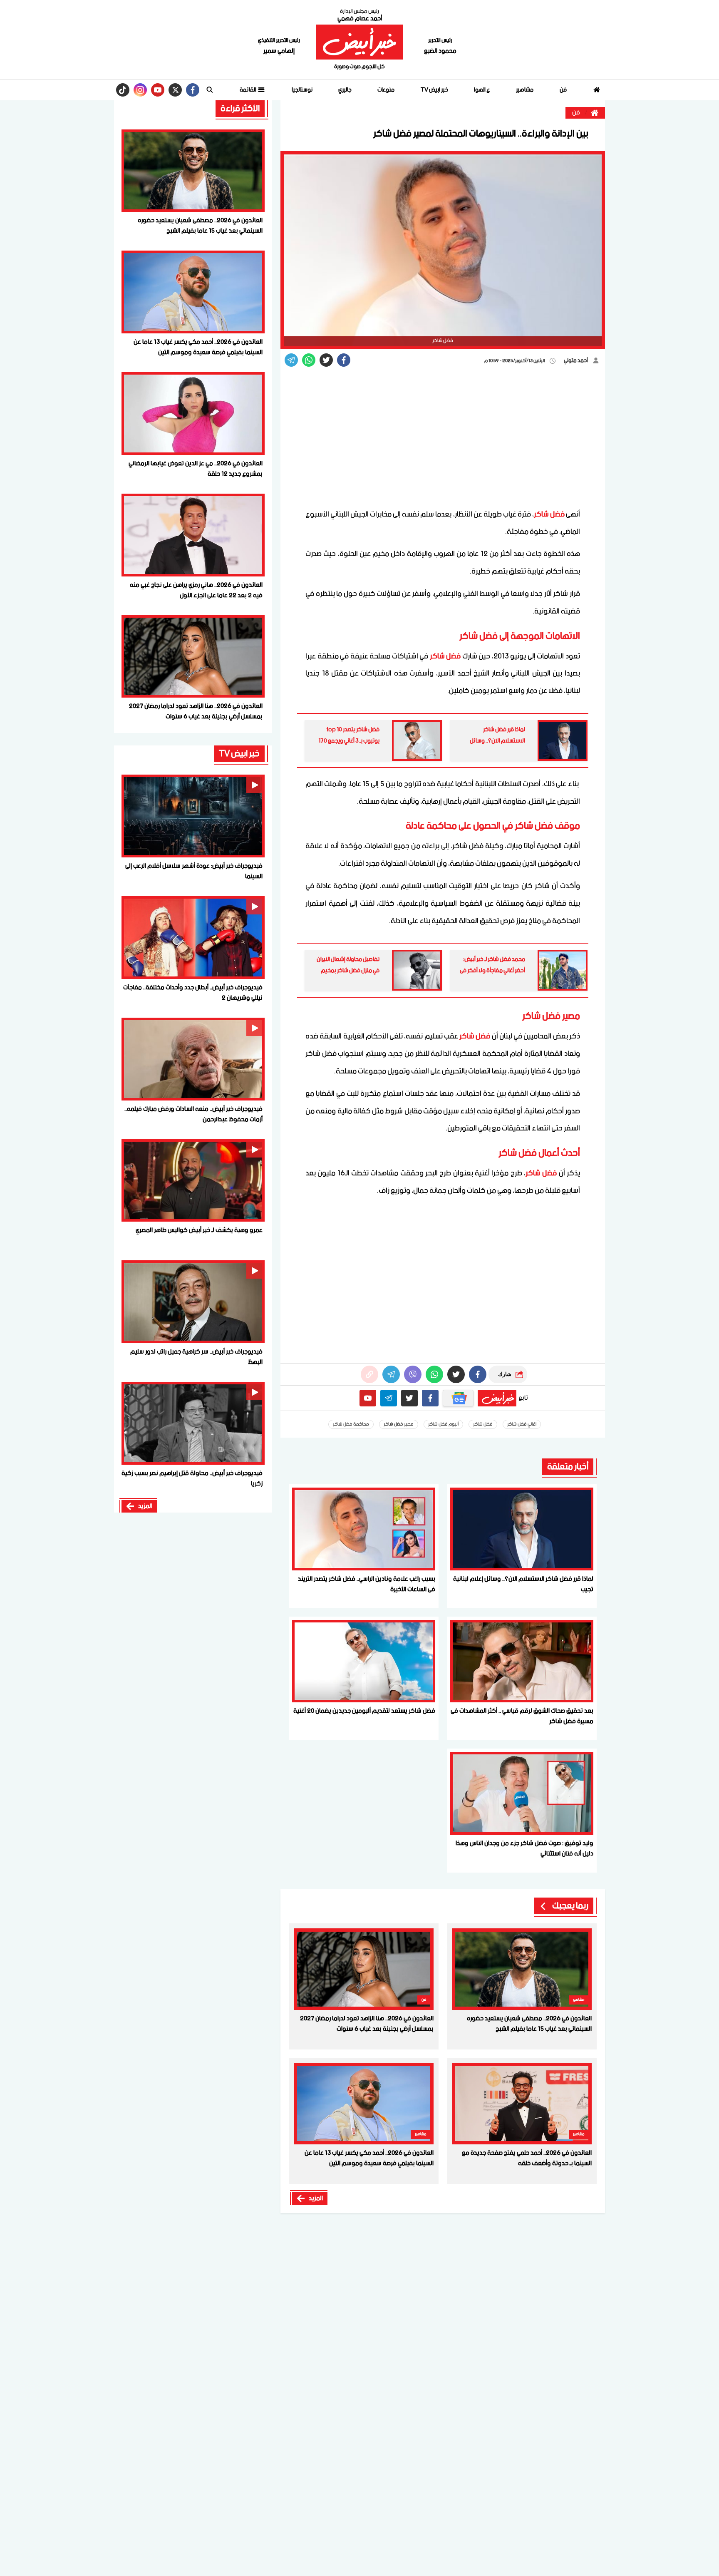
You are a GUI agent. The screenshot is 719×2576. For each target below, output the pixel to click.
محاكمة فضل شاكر (351, 1424)
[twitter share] (326, 360)
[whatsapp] (369, 1374)
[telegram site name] (389, 1398)
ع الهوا (482, 90)
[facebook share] (344, 360)
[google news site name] (458, 1398)
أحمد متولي (576, 361)
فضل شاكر (549, 514)
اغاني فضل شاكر (522, 1424)
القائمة (248, 90)
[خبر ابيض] (359, 42)
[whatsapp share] (309, 360)
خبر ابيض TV (434, 90)
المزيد (316, 2198)
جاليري (345, 90)
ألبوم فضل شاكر (443, 1424)
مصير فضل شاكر (399, 1424)
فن (563, 90)
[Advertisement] (443, 440)
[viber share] (291, 360)
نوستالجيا (302, 90)
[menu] (210, 90)
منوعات (386, 90)
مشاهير (525, 90)
